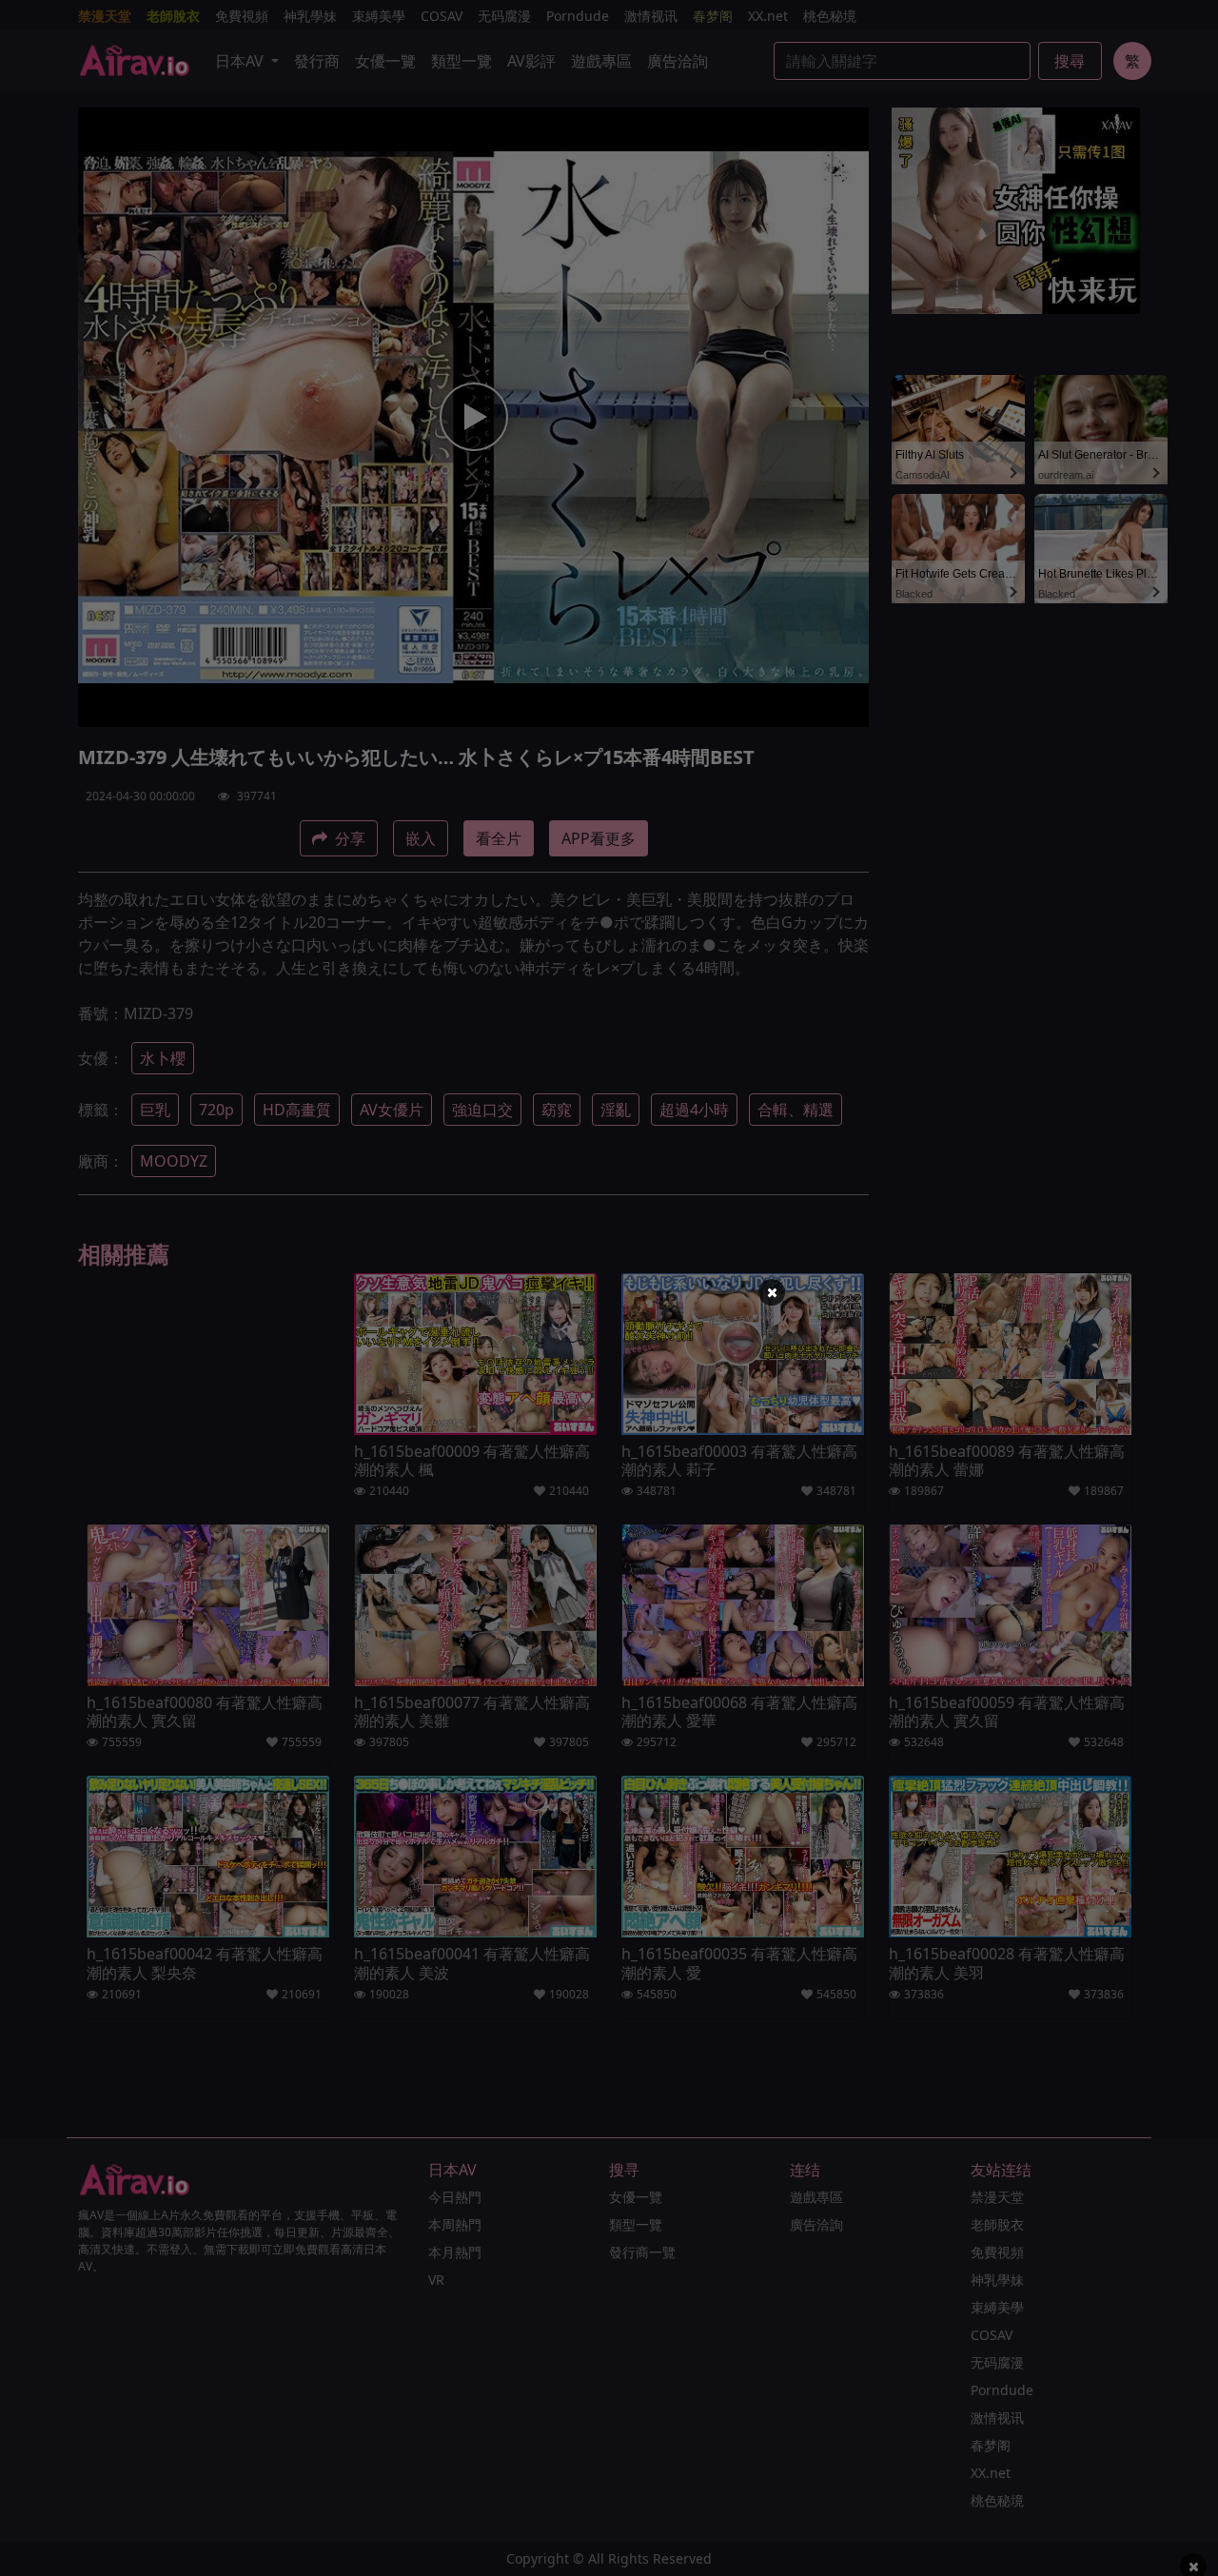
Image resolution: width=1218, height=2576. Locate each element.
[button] (772, 1292)
